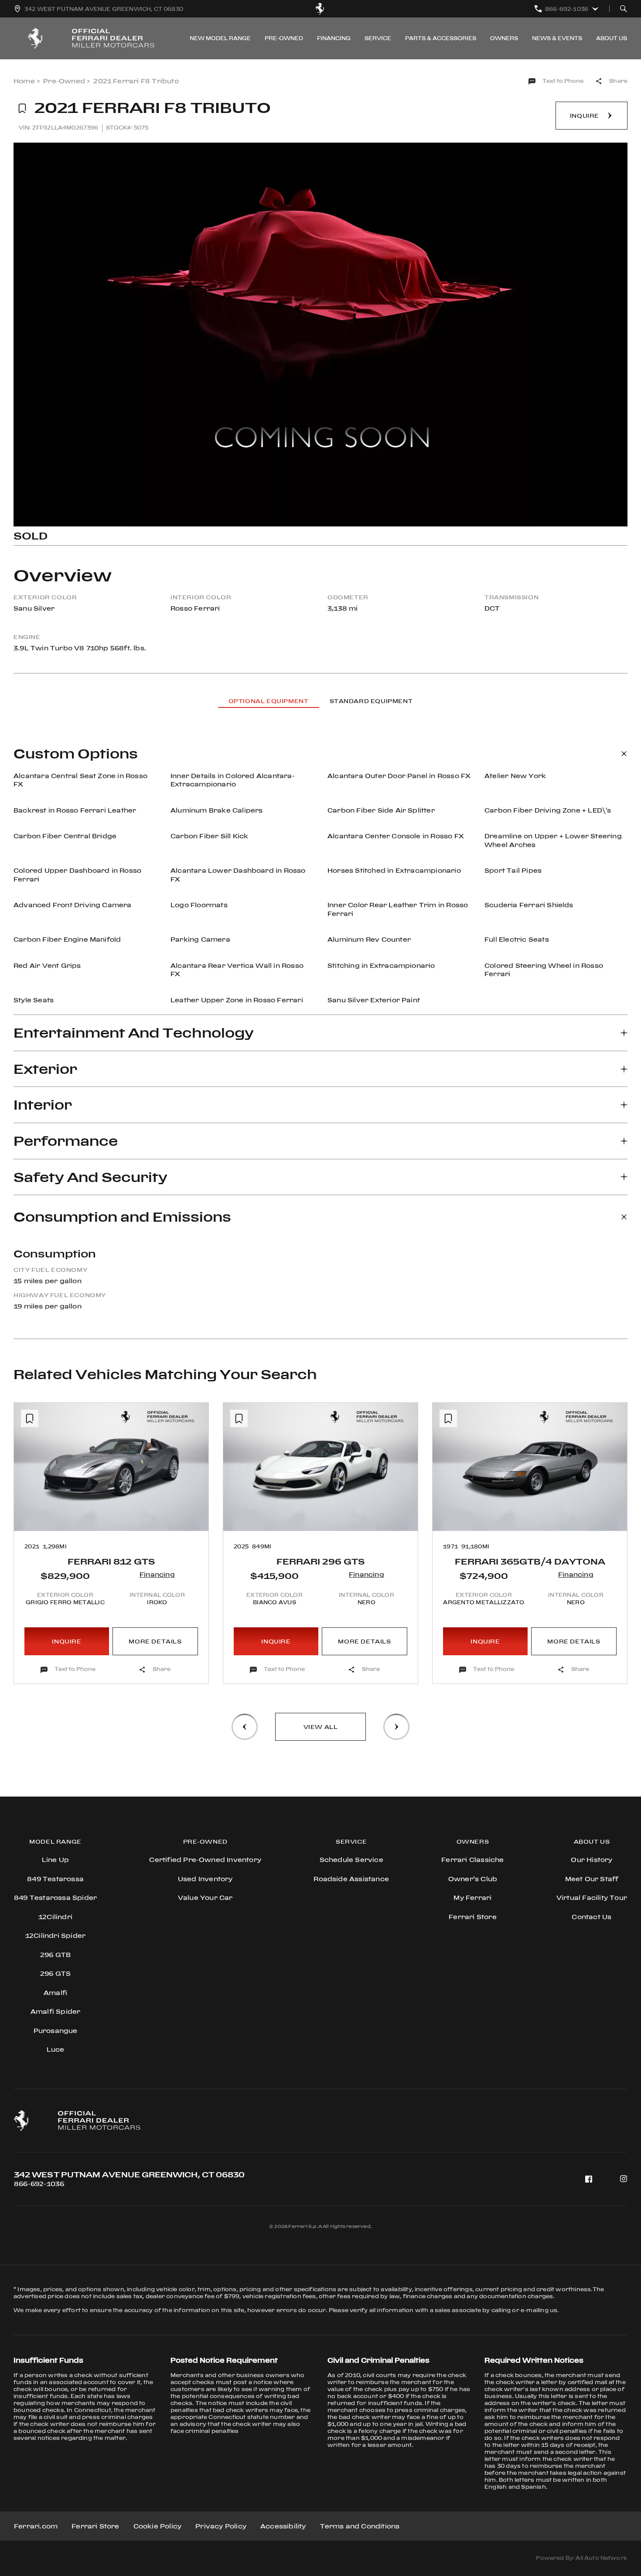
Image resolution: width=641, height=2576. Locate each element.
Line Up (55, 1860)
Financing (334, 38)
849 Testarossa (55, 1879)
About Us (612, 38)
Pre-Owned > (66, 81)
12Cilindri (55, 1917)
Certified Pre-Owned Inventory (205, 1860)
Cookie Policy (158, 2526)
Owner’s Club (473, 1879)
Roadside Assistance (351, 1879)
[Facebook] (589, 2179)
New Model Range (220, 38)
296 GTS (55, 1973)
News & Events (557, 38)
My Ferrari (472, 1898)
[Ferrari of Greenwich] (320, 9)
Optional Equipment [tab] (269, 701)
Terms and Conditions (360, 2526)
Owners (504, 38)
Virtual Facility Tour (592, 1898)
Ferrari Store (95, 2526)
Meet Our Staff (592, 1879)
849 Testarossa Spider (55, 1898)
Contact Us (592, 1917)
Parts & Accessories (441, 38)
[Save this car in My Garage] (22, 109)
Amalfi (55, 1993)
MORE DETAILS (155, 1641)
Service (378, 38)
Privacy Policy (221, 2526)
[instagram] (624, 2179)
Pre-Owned (284, 38)
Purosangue (56, 2031)
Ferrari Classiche (472, 1860)
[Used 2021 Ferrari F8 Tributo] (320, 335)
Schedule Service (351, 1860)
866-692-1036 (39, 2184)
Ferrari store (473, 1917)
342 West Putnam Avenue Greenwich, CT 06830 (129, 2175)
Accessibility (283, 2526)
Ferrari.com (36, 2526)
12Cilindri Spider (55, 1935)
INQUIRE (66, 1641)
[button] (28, 1511)
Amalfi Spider (56, 2011)
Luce (56, 2049)
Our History (592, 1860)
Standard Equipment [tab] (371, 701)
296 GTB (55, 1955)
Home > (27, 81)
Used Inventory (205, 1879)
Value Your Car (205, 1898)
